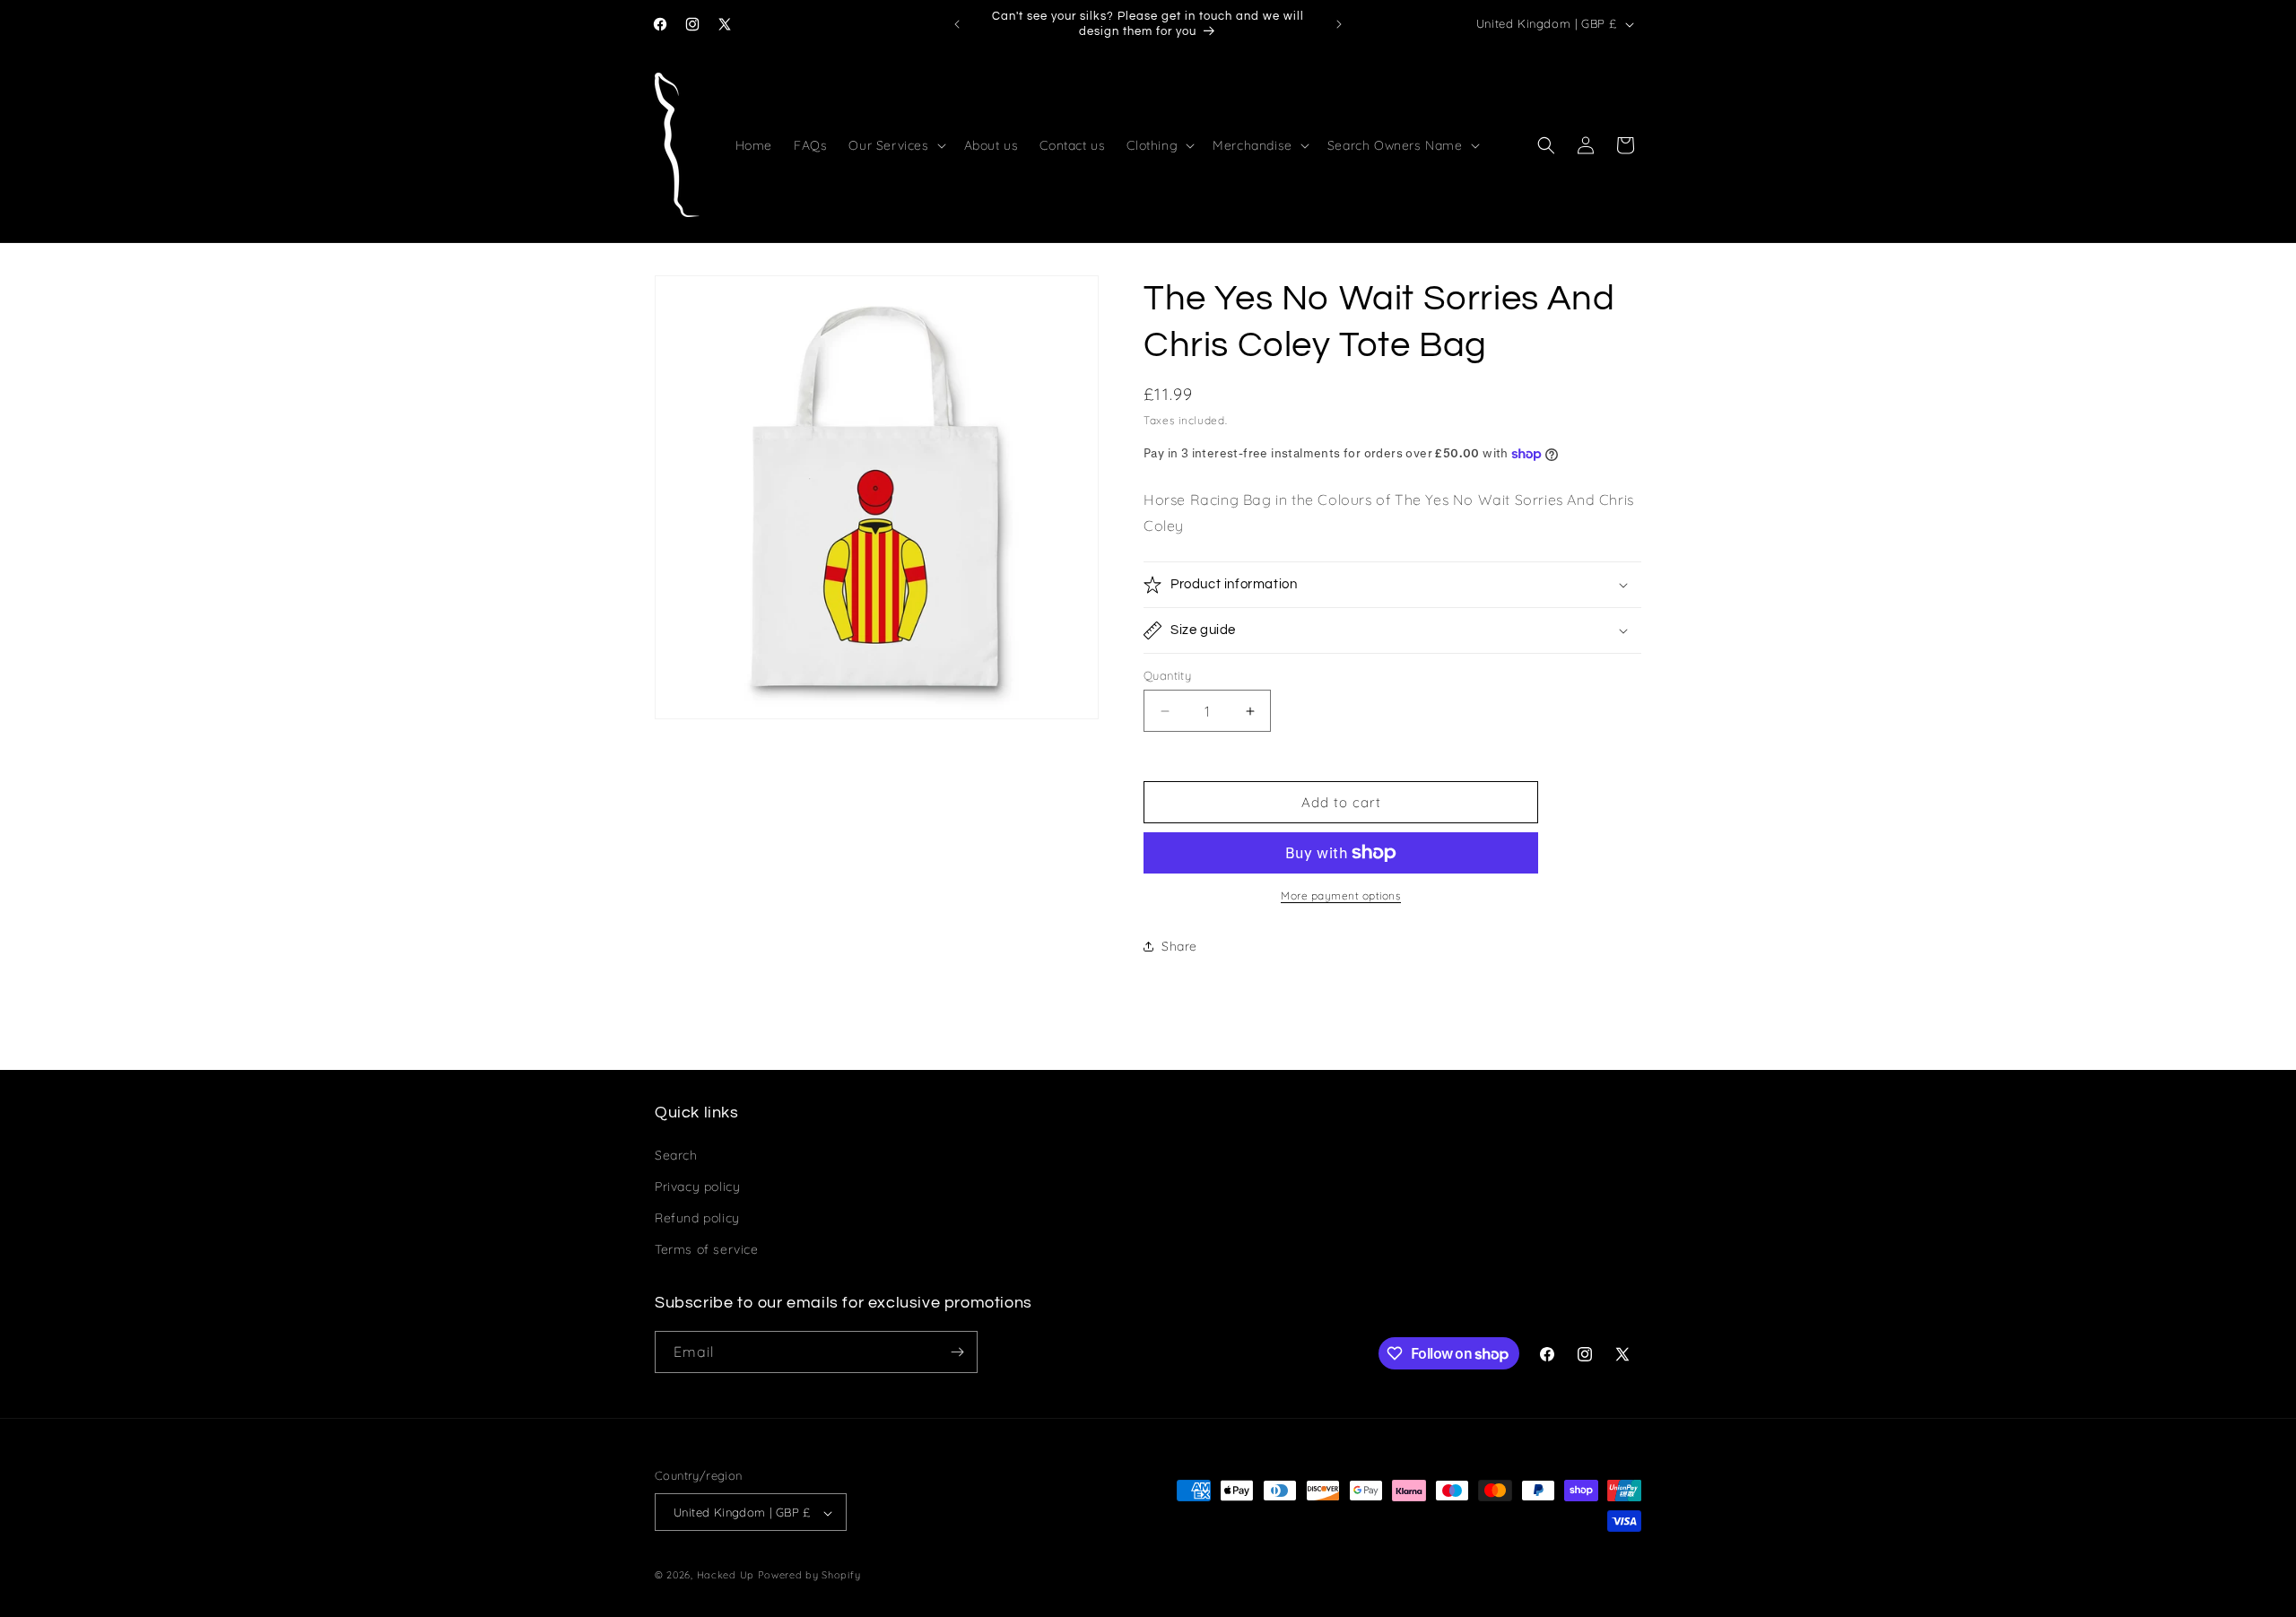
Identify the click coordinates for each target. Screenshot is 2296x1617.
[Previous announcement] (957, 24)
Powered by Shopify (809, 1576)
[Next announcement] (1339, 24)
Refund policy (697, 1217)
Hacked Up (726, 1576)
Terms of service (707, 1249)
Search (676, 1154)
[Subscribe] (957, 1352)
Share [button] (1179, 946)
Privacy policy (697, 1186)
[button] (895, 145)
